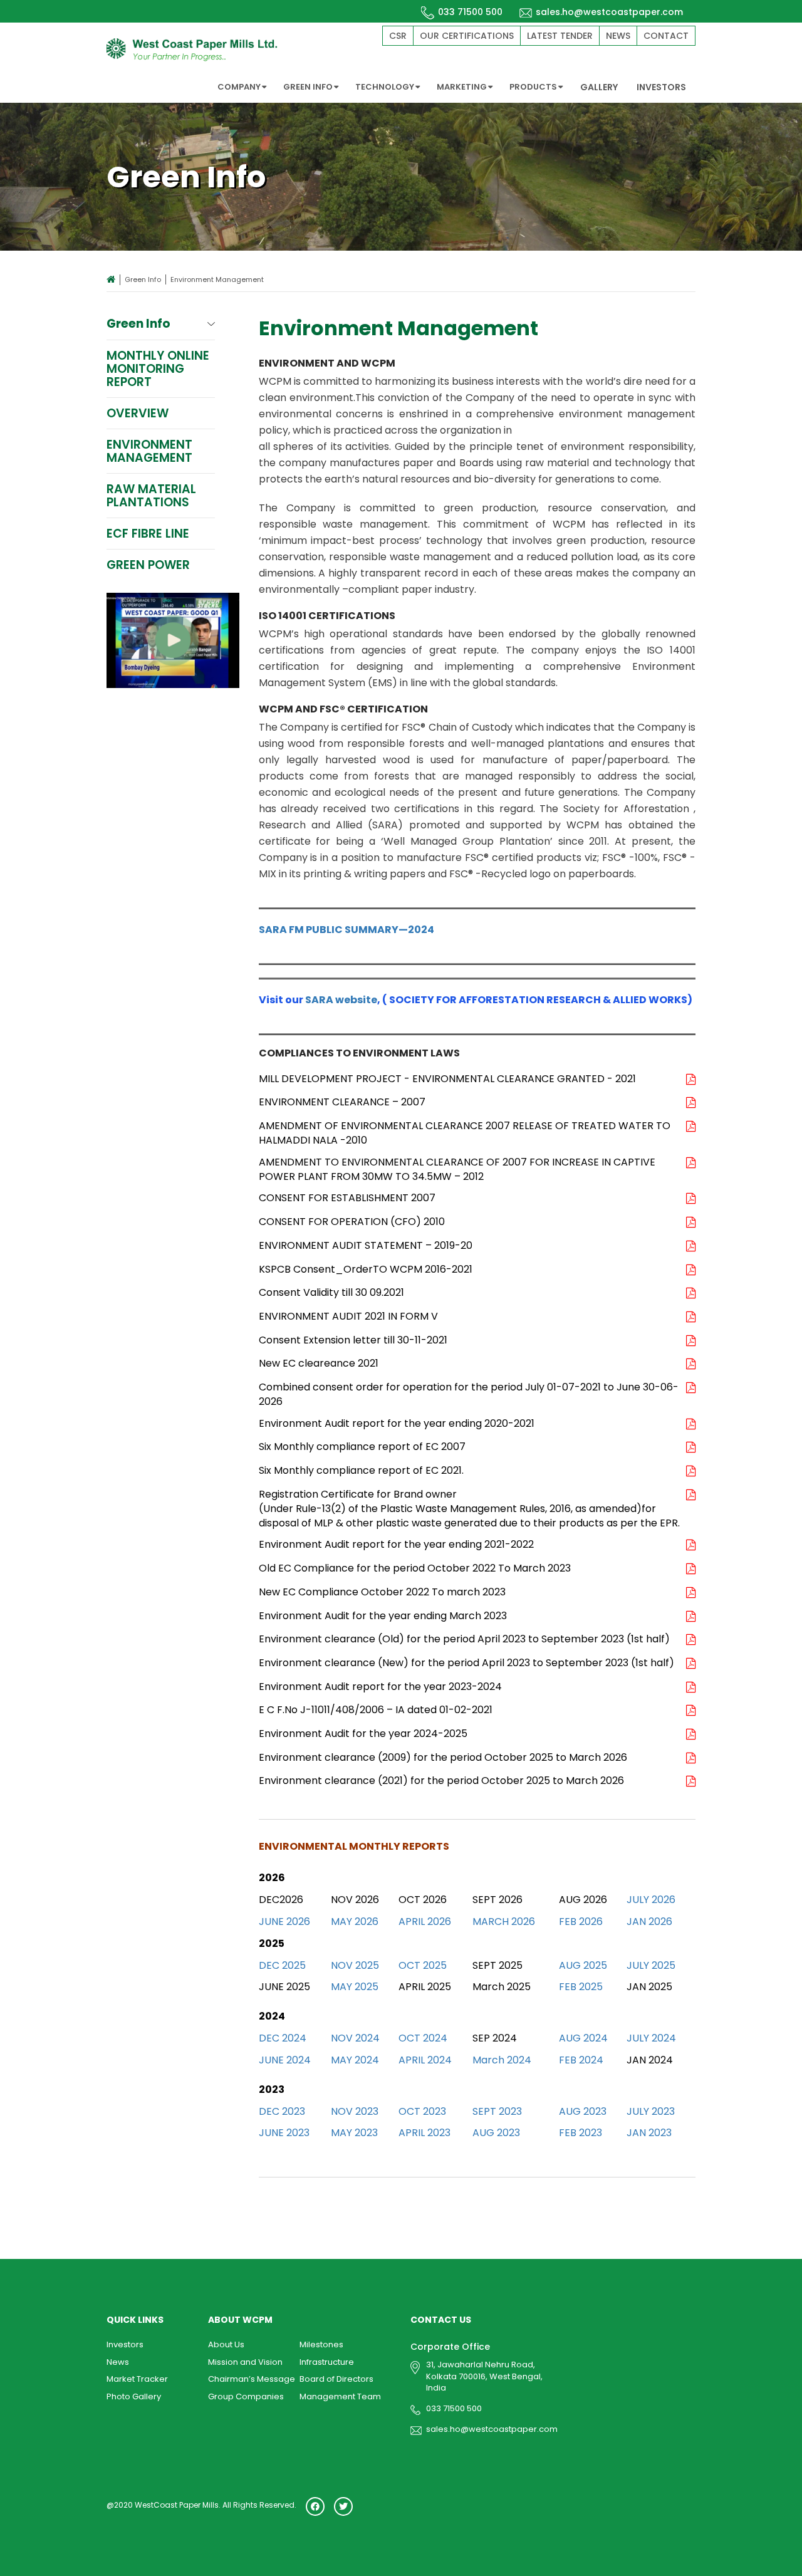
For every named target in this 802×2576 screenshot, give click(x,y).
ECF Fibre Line (148, 534)
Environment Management (149, 451)
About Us (226, 2344)
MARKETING (462, 87)
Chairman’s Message (252, 2379)
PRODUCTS (533, 87)
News (618, 36)
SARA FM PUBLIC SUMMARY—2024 (346, 930)
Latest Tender (560, 36)
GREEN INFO (308, 87)
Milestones (321, 2344)
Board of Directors (336, 2379)
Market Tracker (137, 2379)
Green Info (143, 279)
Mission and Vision (245, 2362)
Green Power (148, 565)
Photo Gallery (134, 2396)
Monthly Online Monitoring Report (158, 369)
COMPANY (239, 87)
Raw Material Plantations (151, 496)
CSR (398, 36)
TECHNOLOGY (385, 87)
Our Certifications (467, 36)
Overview (138, 413)
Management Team (340, 2396)
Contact (666, 36)
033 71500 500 (470, 12)
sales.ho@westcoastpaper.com (609, 12)
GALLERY (599, 87)
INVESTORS (661, 87)
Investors (125, 2344)
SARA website (341, 1000)
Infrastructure (327, 2362)
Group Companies (246, 2396)
